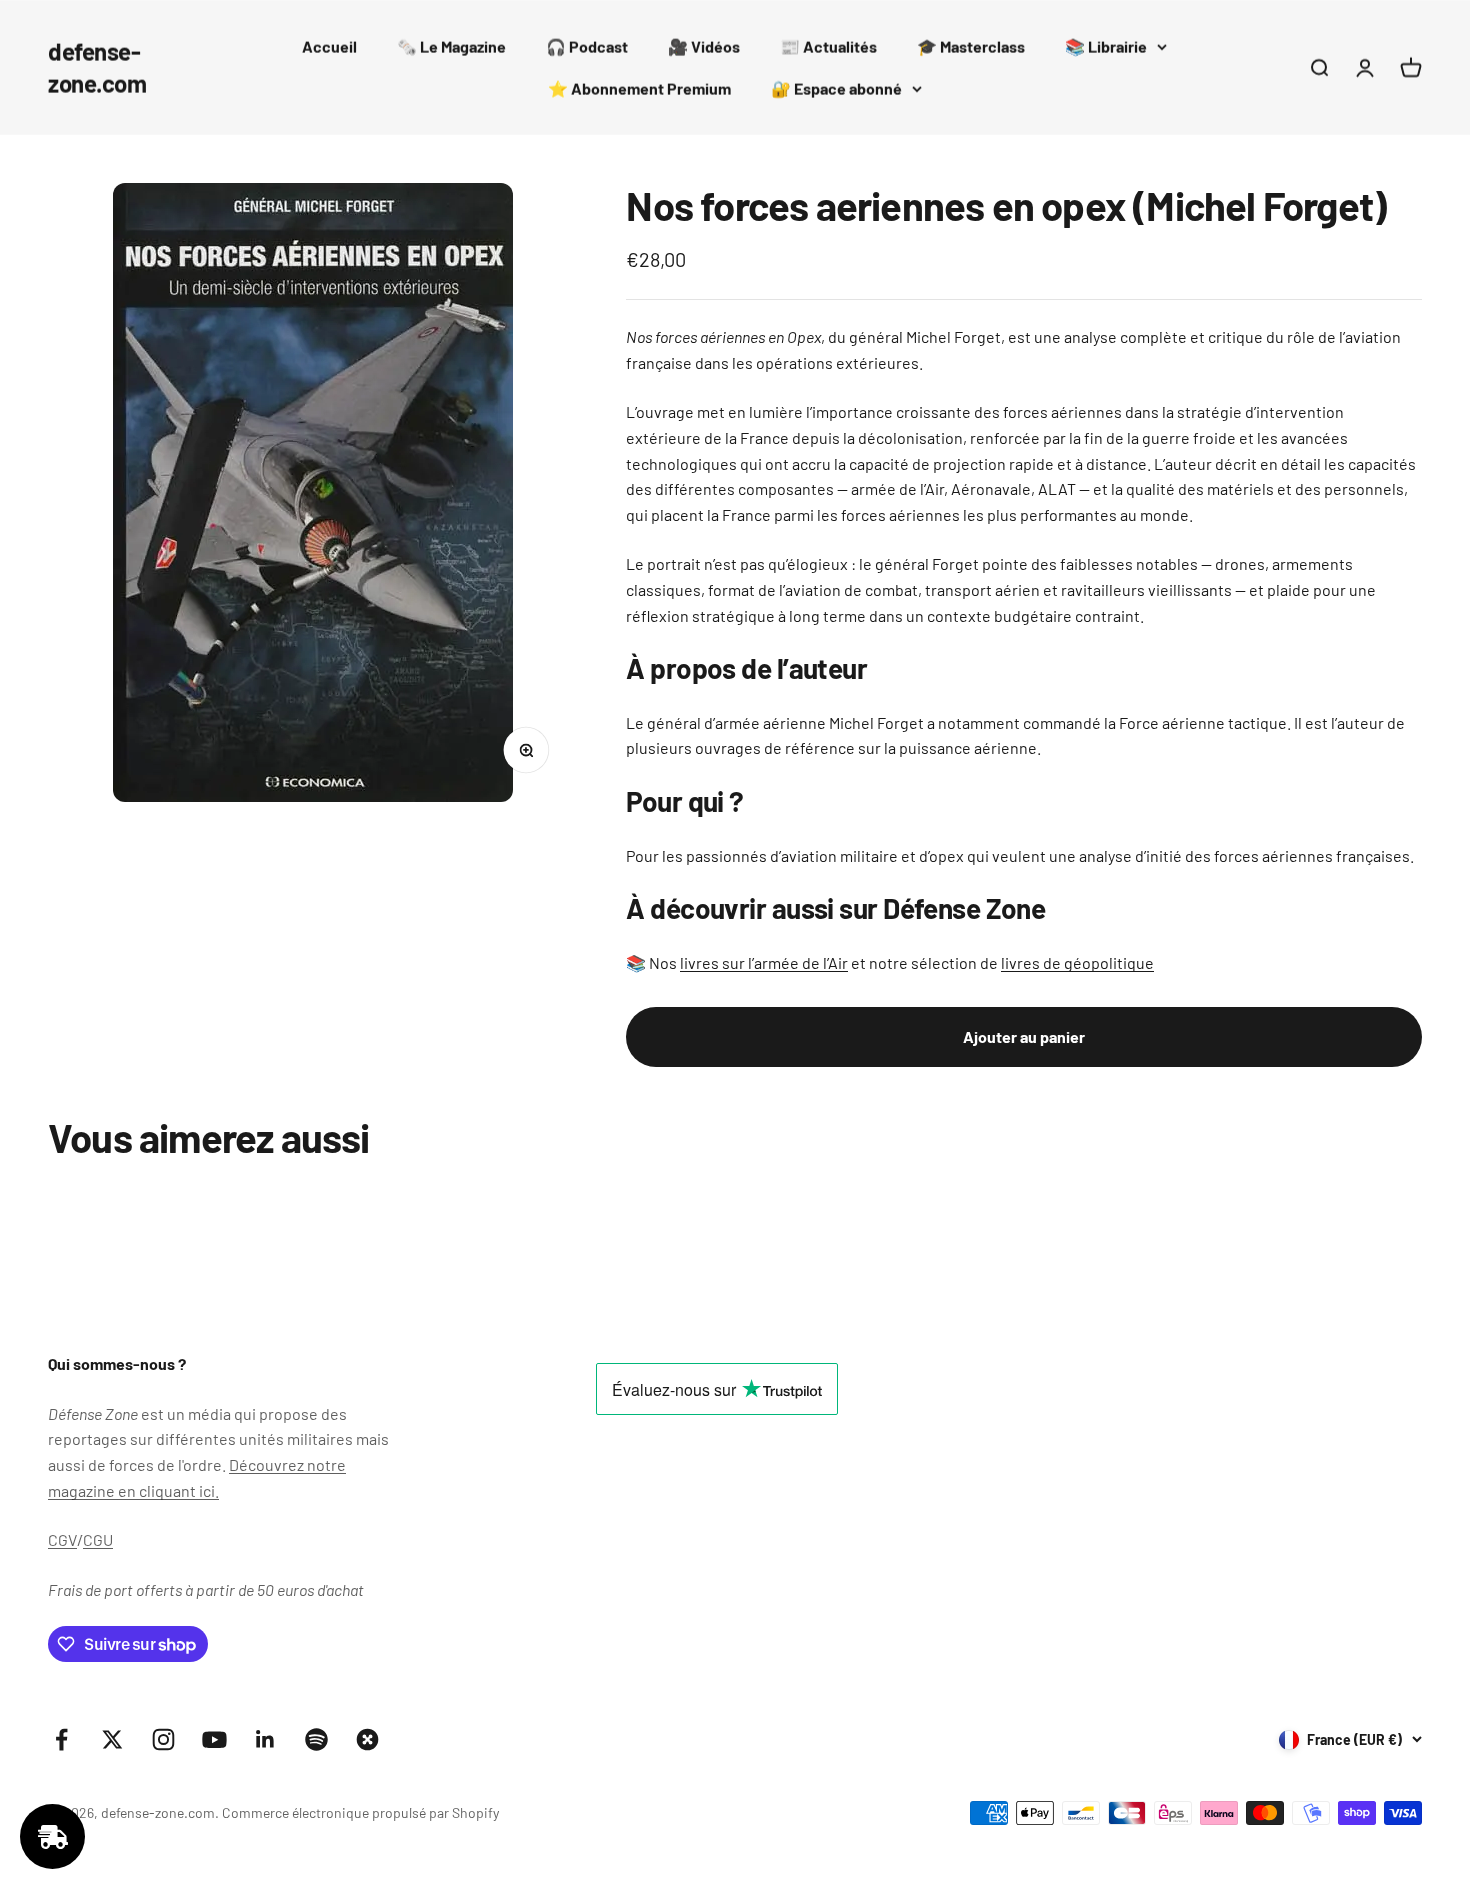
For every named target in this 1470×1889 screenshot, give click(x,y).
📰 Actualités (828, 46)
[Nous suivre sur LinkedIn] (265, 1739)
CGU (98, 1539)
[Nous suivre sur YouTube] (214, 1739)
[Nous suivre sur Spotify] (316, 1739)
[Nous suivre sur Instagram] (163, 1739)
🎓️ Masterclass (971, 46)
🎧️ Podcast (587, 46)
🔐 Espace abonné (836, 88)
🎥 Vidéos (704, 46)
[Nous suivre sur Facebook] (61, 1739)
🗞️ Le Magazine (451, 46)
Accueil (329, 46)
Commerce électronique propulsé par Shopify (360, 1812)
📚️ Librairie (1106, 46)
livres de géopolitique (1077, 962)
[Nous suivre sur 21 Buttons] (367, 1739)
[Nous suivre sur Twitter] (112, 1739)
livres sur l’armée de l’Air (764, 962)
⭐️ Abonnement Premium (639, 88)
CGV (62, 1539)
